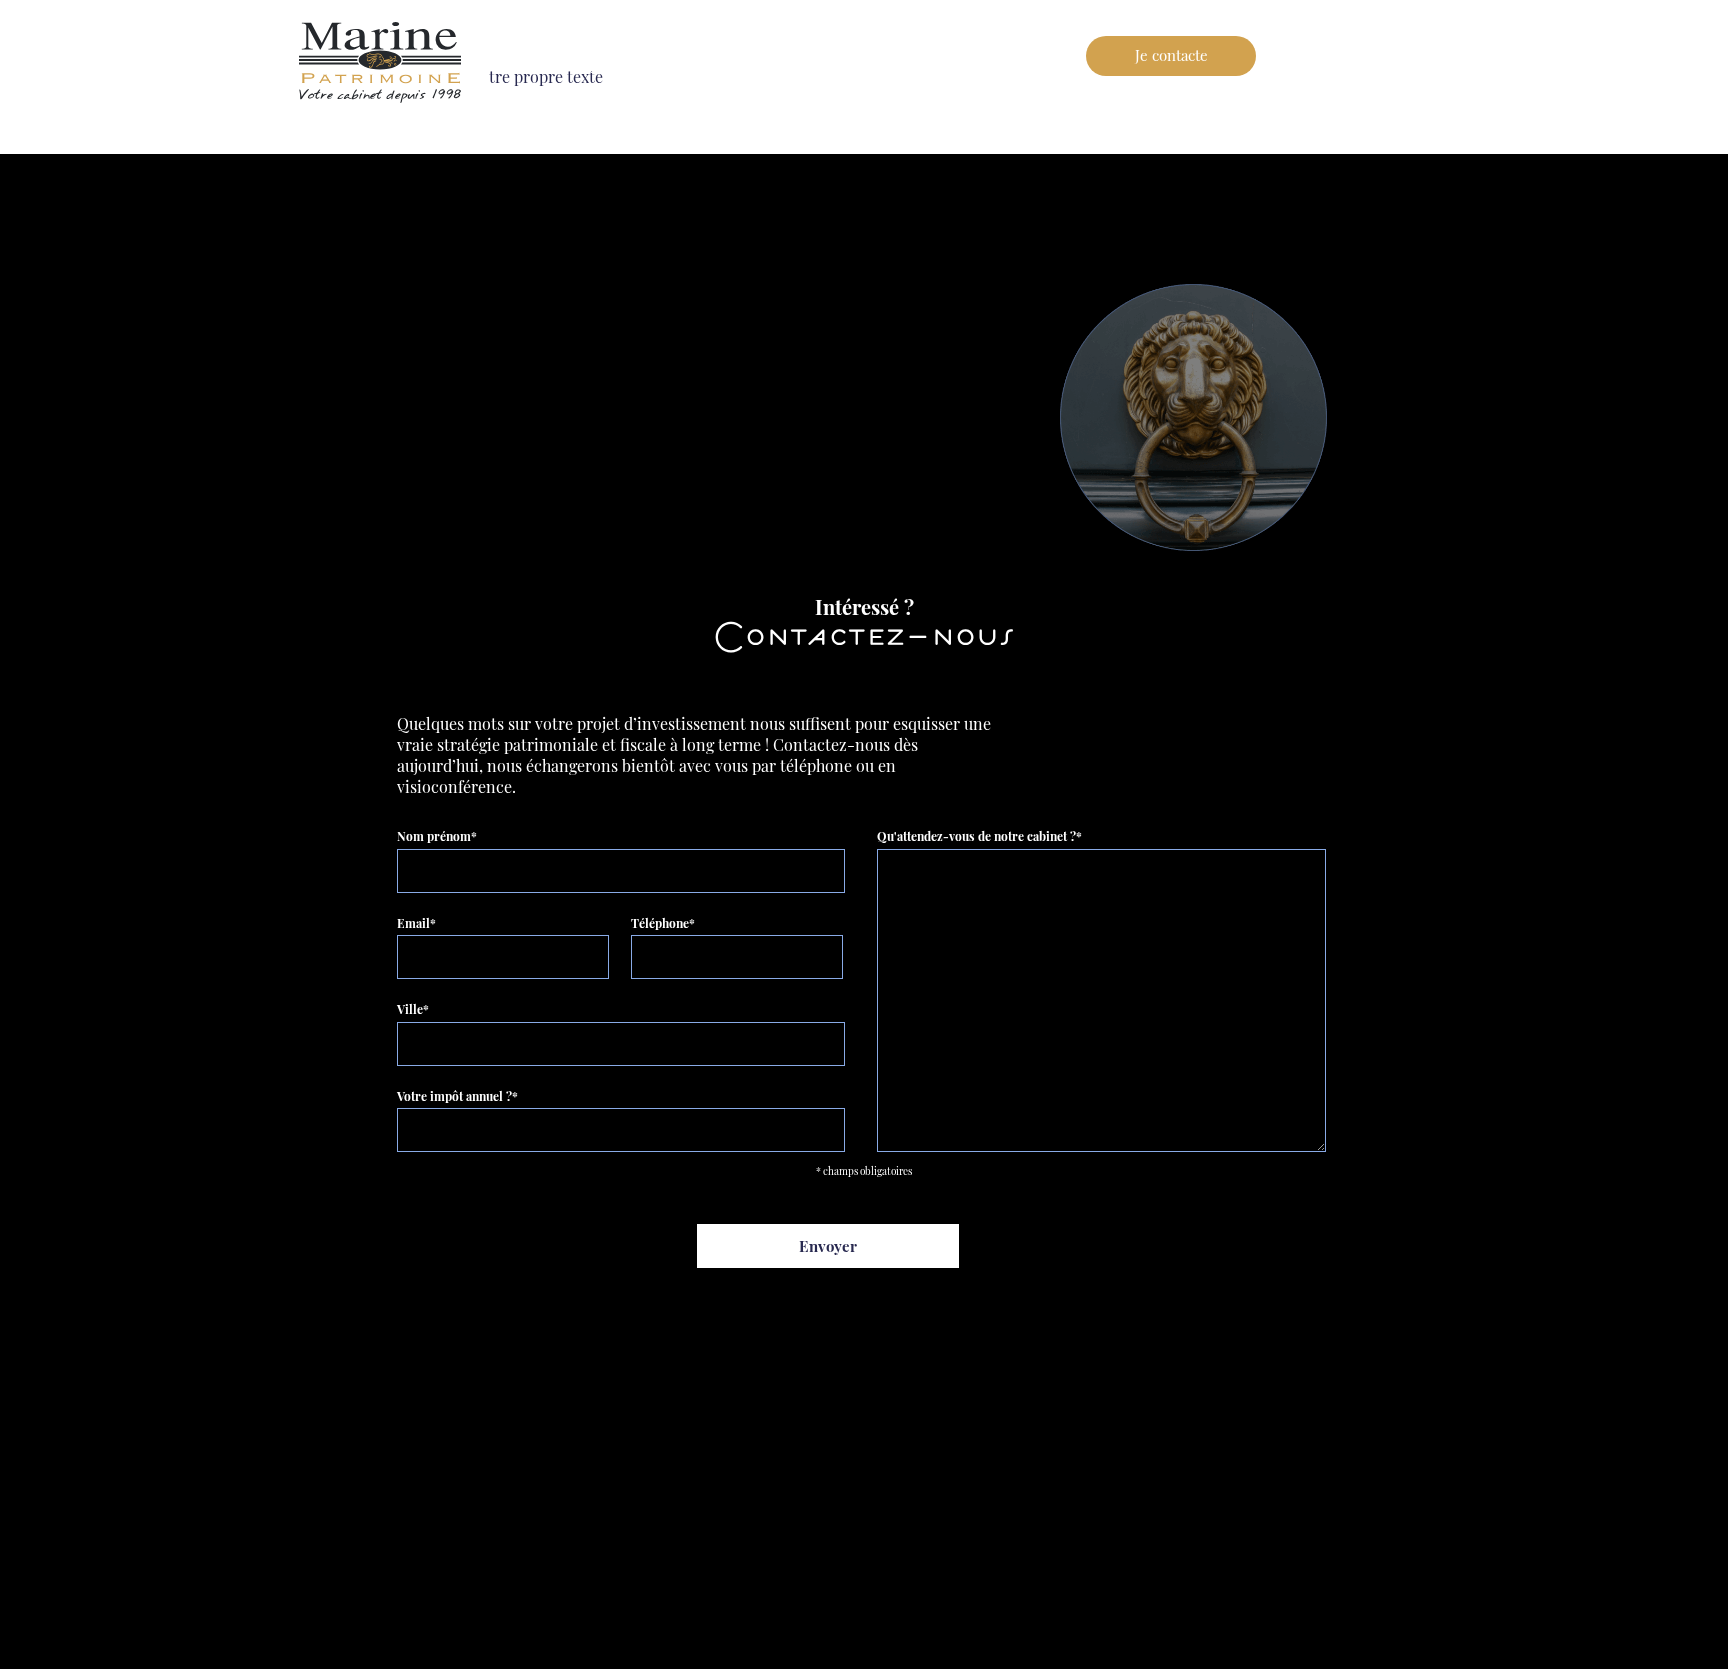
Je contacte (1171, 55)
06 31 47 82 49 (1364, 54)
